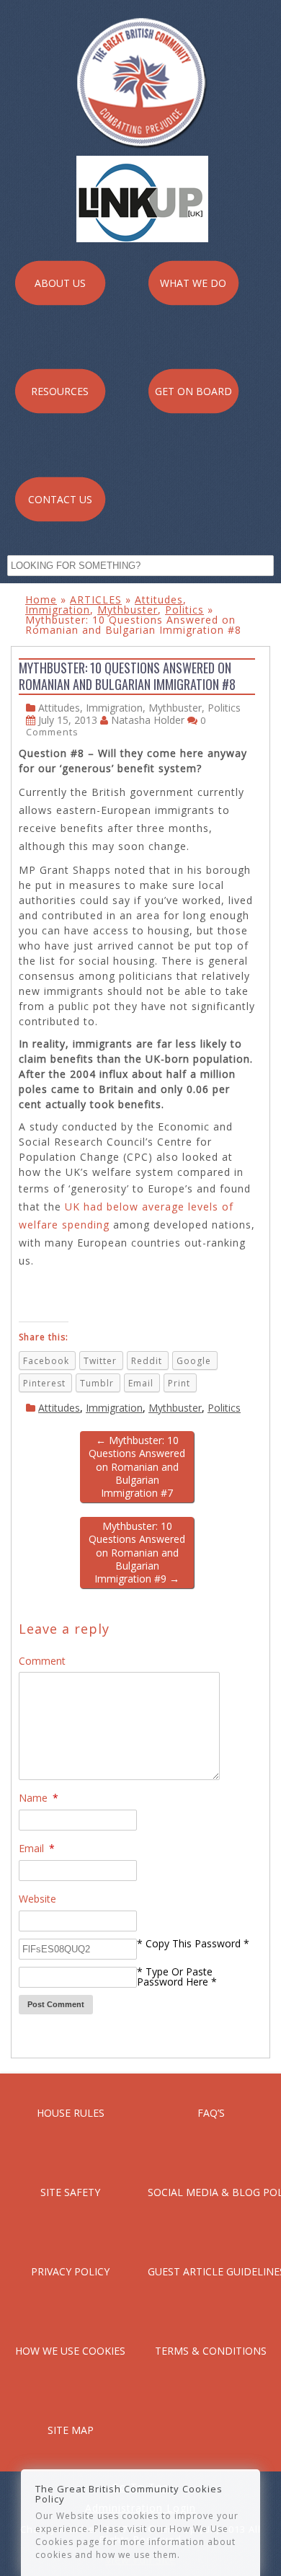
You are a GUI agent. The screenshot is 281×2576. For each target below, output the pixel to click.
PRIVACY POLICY (70, 2271)
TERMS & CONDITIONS (211, 2351)
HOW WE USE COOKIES (70, 2351)
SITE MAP (71, 2430)
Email (37, 1848)
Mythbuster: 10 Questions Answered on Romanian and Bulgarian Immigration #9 (137, 1552)
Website (37, 1899)
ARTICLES (96, 599)
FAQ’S (211, 2113)
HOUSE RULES (71, 2113)
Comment (42, 1661)
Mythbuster (128, 610)
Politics (184, 610)
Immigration (58, 610)
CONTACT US (60, 499)
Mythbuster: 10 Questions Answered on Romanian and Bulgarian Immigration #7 (137, 1466)
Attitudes (159, 599)
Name (39, 1798)
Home (41, 599)
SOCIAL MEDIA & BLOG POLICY (211, 2192)
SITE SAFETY (70, 2192)
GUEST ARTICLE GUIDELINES (211, 2271)
